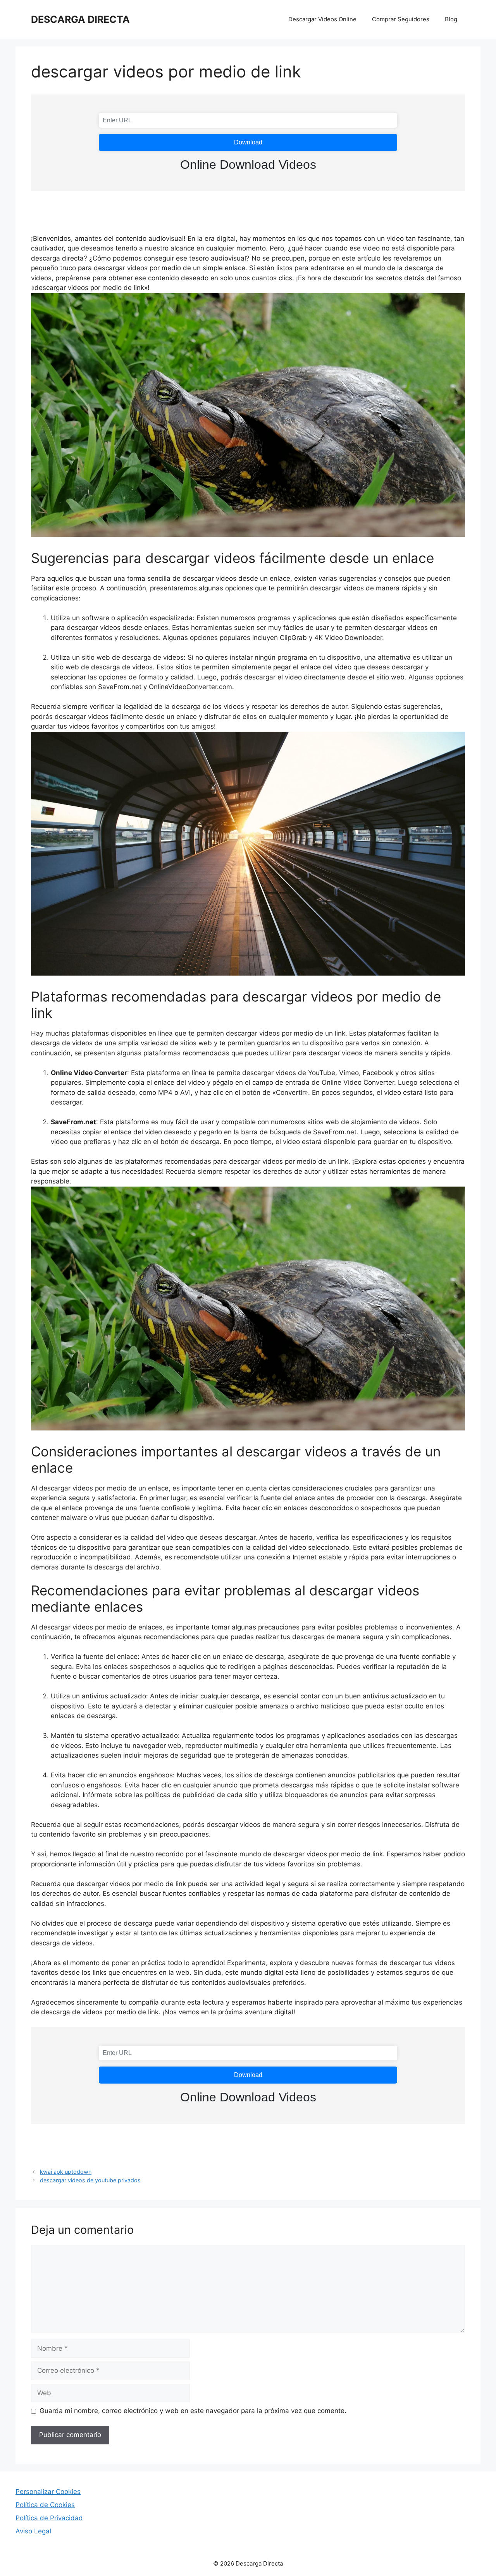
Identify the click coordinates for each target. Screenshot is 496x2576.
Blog (451, 19)
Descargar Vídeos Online (322, 19)
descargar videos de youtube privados (90, 2180)
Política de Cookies (45, 2505)
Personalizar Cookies (48, 2492)
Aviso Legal (33, 2531)
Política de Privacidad (49, 2518)
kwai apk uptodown (66, 2172)
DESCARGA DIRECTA (80, 19)
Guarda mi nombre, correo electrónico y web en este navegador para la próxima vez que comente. (193, 2411)
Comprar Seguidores (401, 19)
